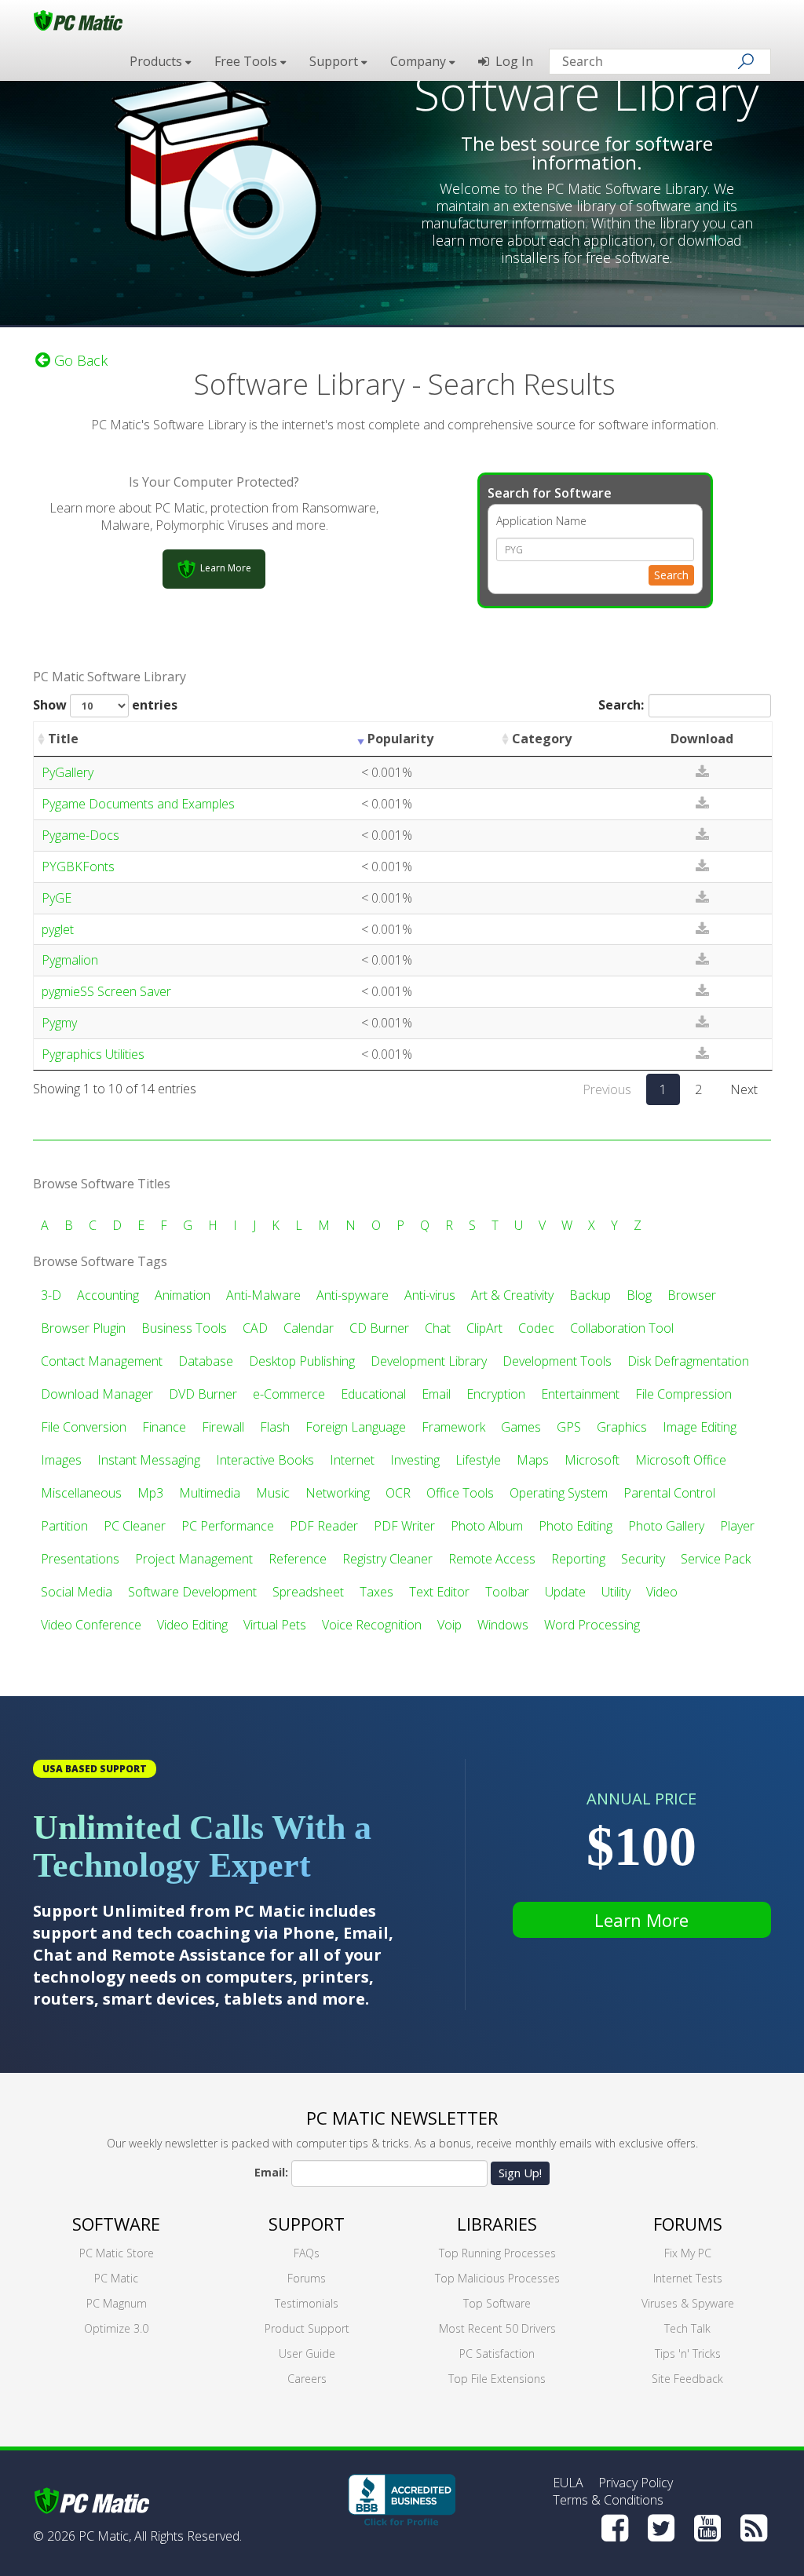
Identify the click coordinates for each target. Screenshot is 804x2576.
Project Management (194, 1559)
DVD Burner (203, 1394)
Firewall (223, 1427)
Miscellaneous (81, 1493)
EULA (568, 2483)
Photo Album (487, 1526)
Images (61, 1460)
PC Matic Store (117, 2253)
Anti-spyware (353, 1295)
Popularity (400, 739)
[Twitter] (661, 2528)
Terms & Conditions (608, 2500)
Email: (271, 2172)
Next (744, 1089)
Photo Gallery (666, 1526)
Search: (621, 705)
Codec (536, 1328)
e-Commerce (289, 1394)
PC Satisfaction (497, 2353)
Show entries (105, 705)
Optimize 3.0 (116, 2328)
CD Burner (379, 1328)
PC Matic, (105, 2536)
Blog (639, 1295)
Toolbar (507, 1592)
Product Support (307, 2328)
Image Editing (700, 1427)
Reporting (578, 1559)
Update (565, 1592)
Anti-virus (430, 1295)
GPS (569, 1427)
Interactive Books (265, 1460)
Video (662, 1592)
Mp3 (150, 1493)
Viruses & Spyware (688, 2303)
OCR (398, 1493)
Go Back (79, 360)
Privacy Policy (636, 2483)
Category (542, 739)
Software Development (192, 1592)
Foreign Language (356, 1427)
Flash (275, 1427)
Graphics (622, 1427)
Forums (307, 2278)
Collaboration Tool (622, 1328)
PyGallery (68, 772)
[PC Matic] (78, 20)
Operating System (559, 1493)
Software (116, 2224)
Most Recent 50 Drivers (497, 2328)
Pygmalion (70, 960)
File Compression (683, 1394)
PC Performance (228, 1526)
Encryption (496, 1394)
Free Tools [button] (247, 61)
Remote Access (492, 1559)
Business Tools (184, 1328)
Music (273, 1493)
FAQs (307, 2253)
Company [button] (420, 61)
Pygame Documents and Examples (138, 804)
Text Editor (439, 1592)
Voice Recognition (372, 1625)
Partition (64, 1526)
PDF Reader (324, 1526)
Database (206, 1361)
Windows (503, 1625)
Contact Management (102, 1361)
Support (307, 2224)
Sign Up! (520, 2173)
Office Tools (460, 1493)
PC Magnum (117, 2303)
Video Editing (192, 1625)
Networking (338, 1493)
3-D (51, 1295)
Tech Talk (687, 2328)
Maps (533, 1460)
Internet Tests (688, 2278)
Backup (590, 1295)
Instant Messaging (149, 1460)
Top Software (497, 2303)
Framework (453, 1427)
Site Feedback (687, 2379)
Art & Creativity (512, 1295)
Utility (616, 1592)
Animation (183, 1295)
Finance (164, 1427)
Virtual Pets (275, 1625)
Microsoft (592, 1460)
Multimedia (210, 1493)
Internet (352, 1460)
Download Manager (97, 1394)
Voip (450, 1625)
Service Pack (716, 1559)
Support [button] (335, 61)
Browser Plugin (83, 1328)
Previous (607, 1089)
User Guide (307, 2353)
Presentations (80, 1559)
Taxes (376, 1592)
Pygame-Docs (80, 835)
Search (671, 575)
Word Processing (592, 1625)
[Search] (746, 61)
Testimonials (307, 2303)
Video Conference (91, 1625)
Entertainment (580, 1394)
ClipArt (484, 1328)
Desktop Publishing (302, 1361)
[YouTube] (707, 2528)
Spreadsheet (308, 1592)
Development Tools (557, 1361)
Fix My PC (688, 2253)
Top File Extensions (497, 2379)
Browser (692, 1295)
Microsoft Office (681, 1460)
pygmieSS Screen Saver (106, 991)
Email (436, 1394)
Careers (307, 2379)
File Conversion (84, 1427)
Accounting (108, 1295)
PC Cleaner (135, 1526)
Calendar (309, 1328)
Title (63, 739)
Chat (438, 1328)
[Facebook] (615, 2528)
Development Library (429, 1361)
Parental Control (669, 1493)
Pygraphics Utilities (93, 1054)
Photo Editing (576, 1526)
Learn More (641, 1920)
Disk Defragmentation (688, 1361)
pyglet (58, 929)
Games (521, 1427)
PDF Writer (404, 1526)
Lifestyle (478, 1460)
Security (643, 1559)
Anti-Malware (263, 1295)
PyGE (57, 898)
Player (737, 1526)
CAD (255, 1328)
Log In (511, 61)
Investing (415, 1460)
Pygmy (59, 1023)
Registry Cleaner (387, 1559)
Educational (373, 1394)
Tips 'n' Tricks (688, 2353)
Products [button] (157, 61)
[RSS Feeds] (754, 2528)
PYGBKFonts (78, 867)
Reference (298, 1559)
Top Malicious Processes (497, 2278)
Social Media (77, 1592)
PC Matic (116, 2278)
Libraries (497, 2224)
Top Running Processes (497, 2253)
